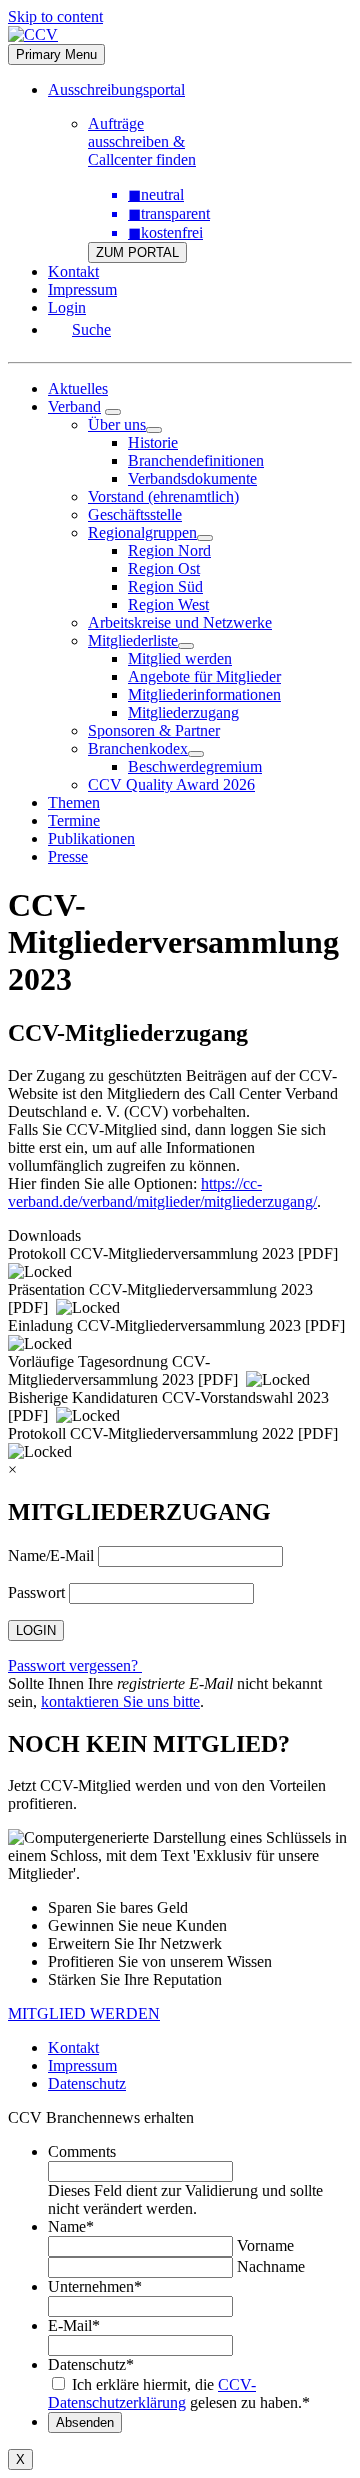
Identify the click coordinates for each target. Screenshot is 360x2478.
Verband (74, 406)
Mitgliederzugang (183, 712)
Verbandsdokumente (192, 478)
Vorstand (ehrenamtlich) (163, 496)
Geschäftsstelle (135, 514)
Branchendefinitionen (196, 460)
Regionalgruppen (142, 532)
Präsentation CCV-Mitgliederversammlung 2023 (160, 1289)
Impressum (82, 289)
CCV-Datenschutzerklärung (152, 2393)
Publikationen (91, 838)
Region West (168, 604)
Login (67, 307)
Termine (74, 820)
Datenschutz (87, 2083)
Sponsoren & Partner (154, 730)
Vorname (265, 2245)
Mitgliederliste (133, 640)
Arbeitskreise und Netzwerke (180, 622)
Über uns (117, 424)
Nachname (271, 2266)
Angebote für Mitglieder (204, 676)
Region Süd (165, 586)
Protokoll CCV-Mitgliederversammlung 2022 (151, 1433)
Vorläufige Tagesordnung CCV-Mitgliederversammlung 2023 (109, 1370)
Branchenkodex (138, 748)
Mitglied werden (180, 658)
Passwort (36, 1592)
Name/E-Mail (51, 1555)
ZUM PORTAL (137, 252)
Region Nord (169, 550)
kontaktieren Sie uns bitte (120, 1701)
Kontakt (73, 271)
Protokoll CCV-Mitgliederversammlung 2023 (151, 1253)
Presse (68, 856)
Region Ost (164, 568)
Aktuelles (78, 388)
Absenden (85, 2422)
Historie (153, 442)
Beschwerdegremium (195, 766)
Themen (74, 802)
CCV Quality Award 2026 (171, 784)
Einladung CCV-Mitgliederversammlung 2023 (154, 1325)
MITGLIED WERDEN (84, 2013)
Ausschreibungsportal (116, 89)
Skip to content (55, 16)
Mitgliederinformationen (204, 694)
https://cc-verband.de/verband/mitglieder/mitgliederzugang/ (162, 1192)
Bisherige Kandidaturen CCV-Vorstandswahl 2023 (168, 1397)
